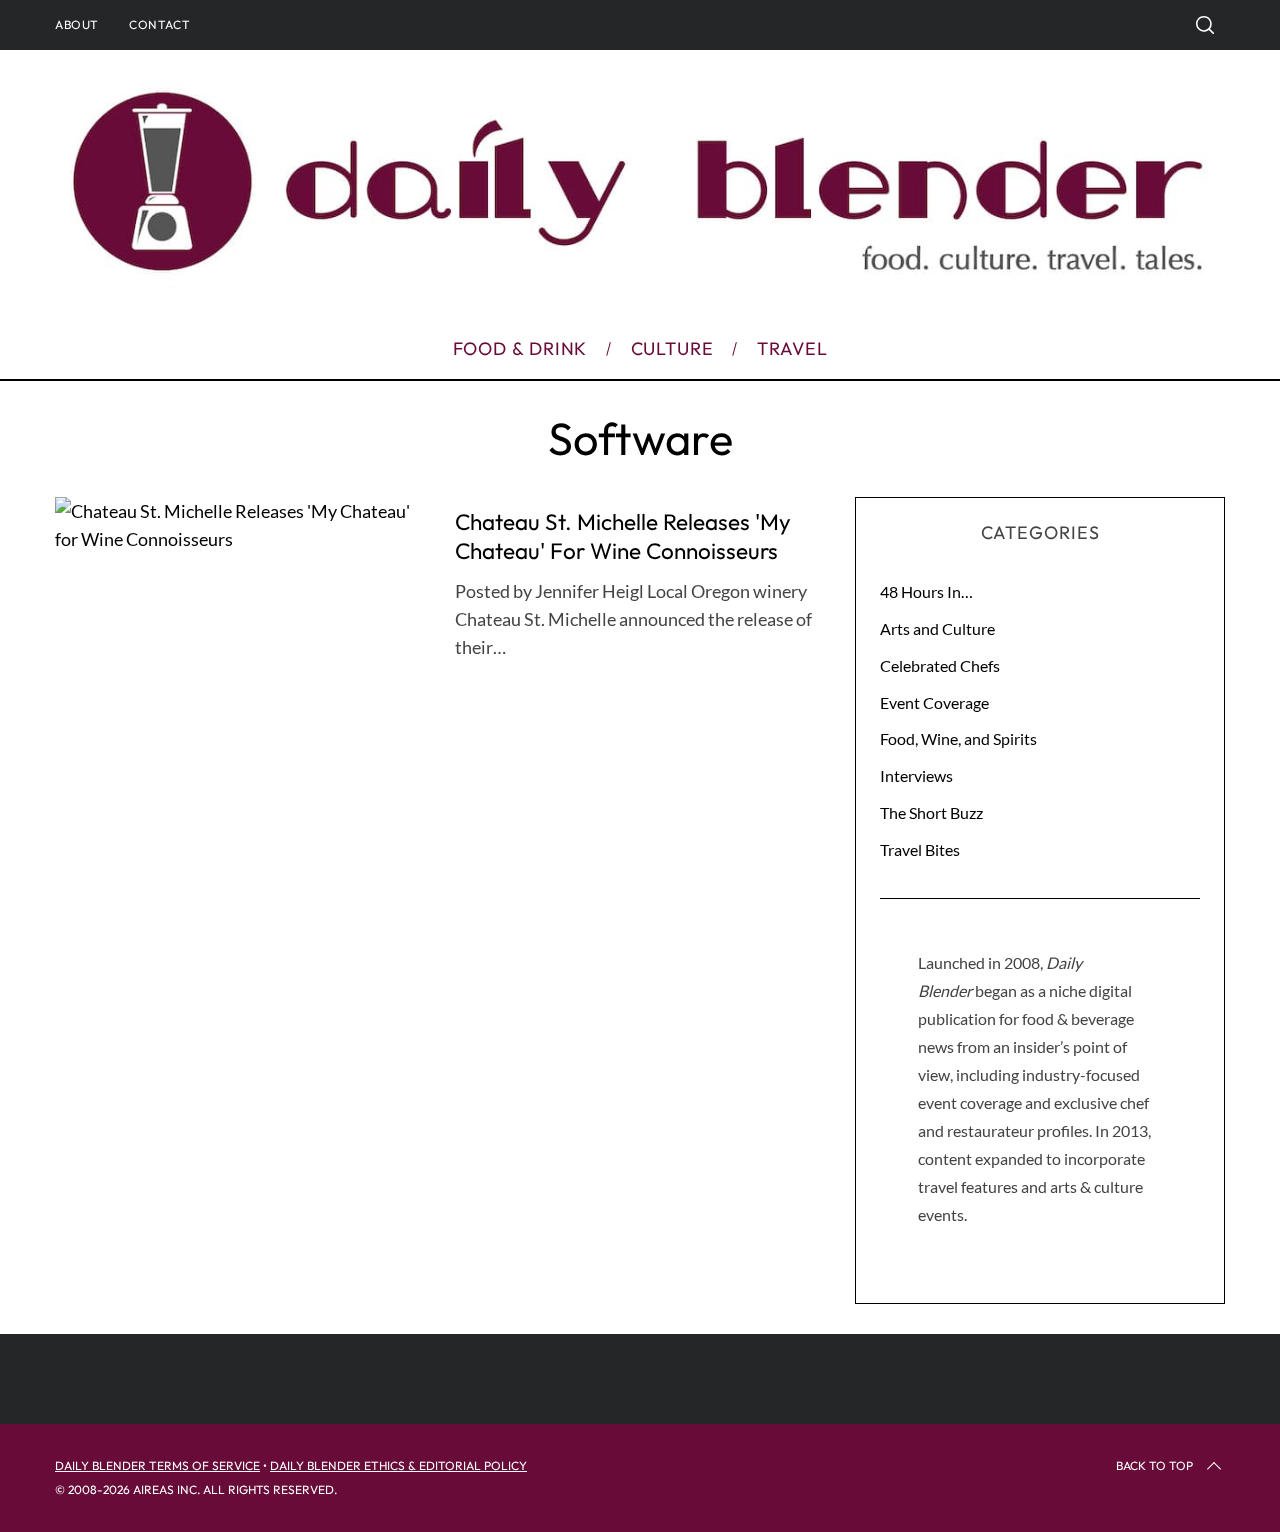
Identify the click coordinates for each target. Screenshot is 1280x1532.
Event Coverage (934, 702)
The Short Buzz (931, 812)
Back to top (1154, 1465)
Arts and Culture (937, 628)
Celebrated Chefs (940, 665)
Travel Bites (920, 849)
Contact (159, 24)
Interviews (916, 775)
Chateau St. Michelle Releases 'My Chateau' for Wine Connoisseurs (623, 536)
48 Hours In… (926, 591)
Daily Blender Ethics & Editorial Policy (398, 1465)
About (77, 24)
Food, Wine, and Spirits (958, 738)
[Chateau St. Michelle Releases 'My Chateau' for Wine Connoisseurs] (240, 525)
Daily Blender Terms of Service (157, 1465)
